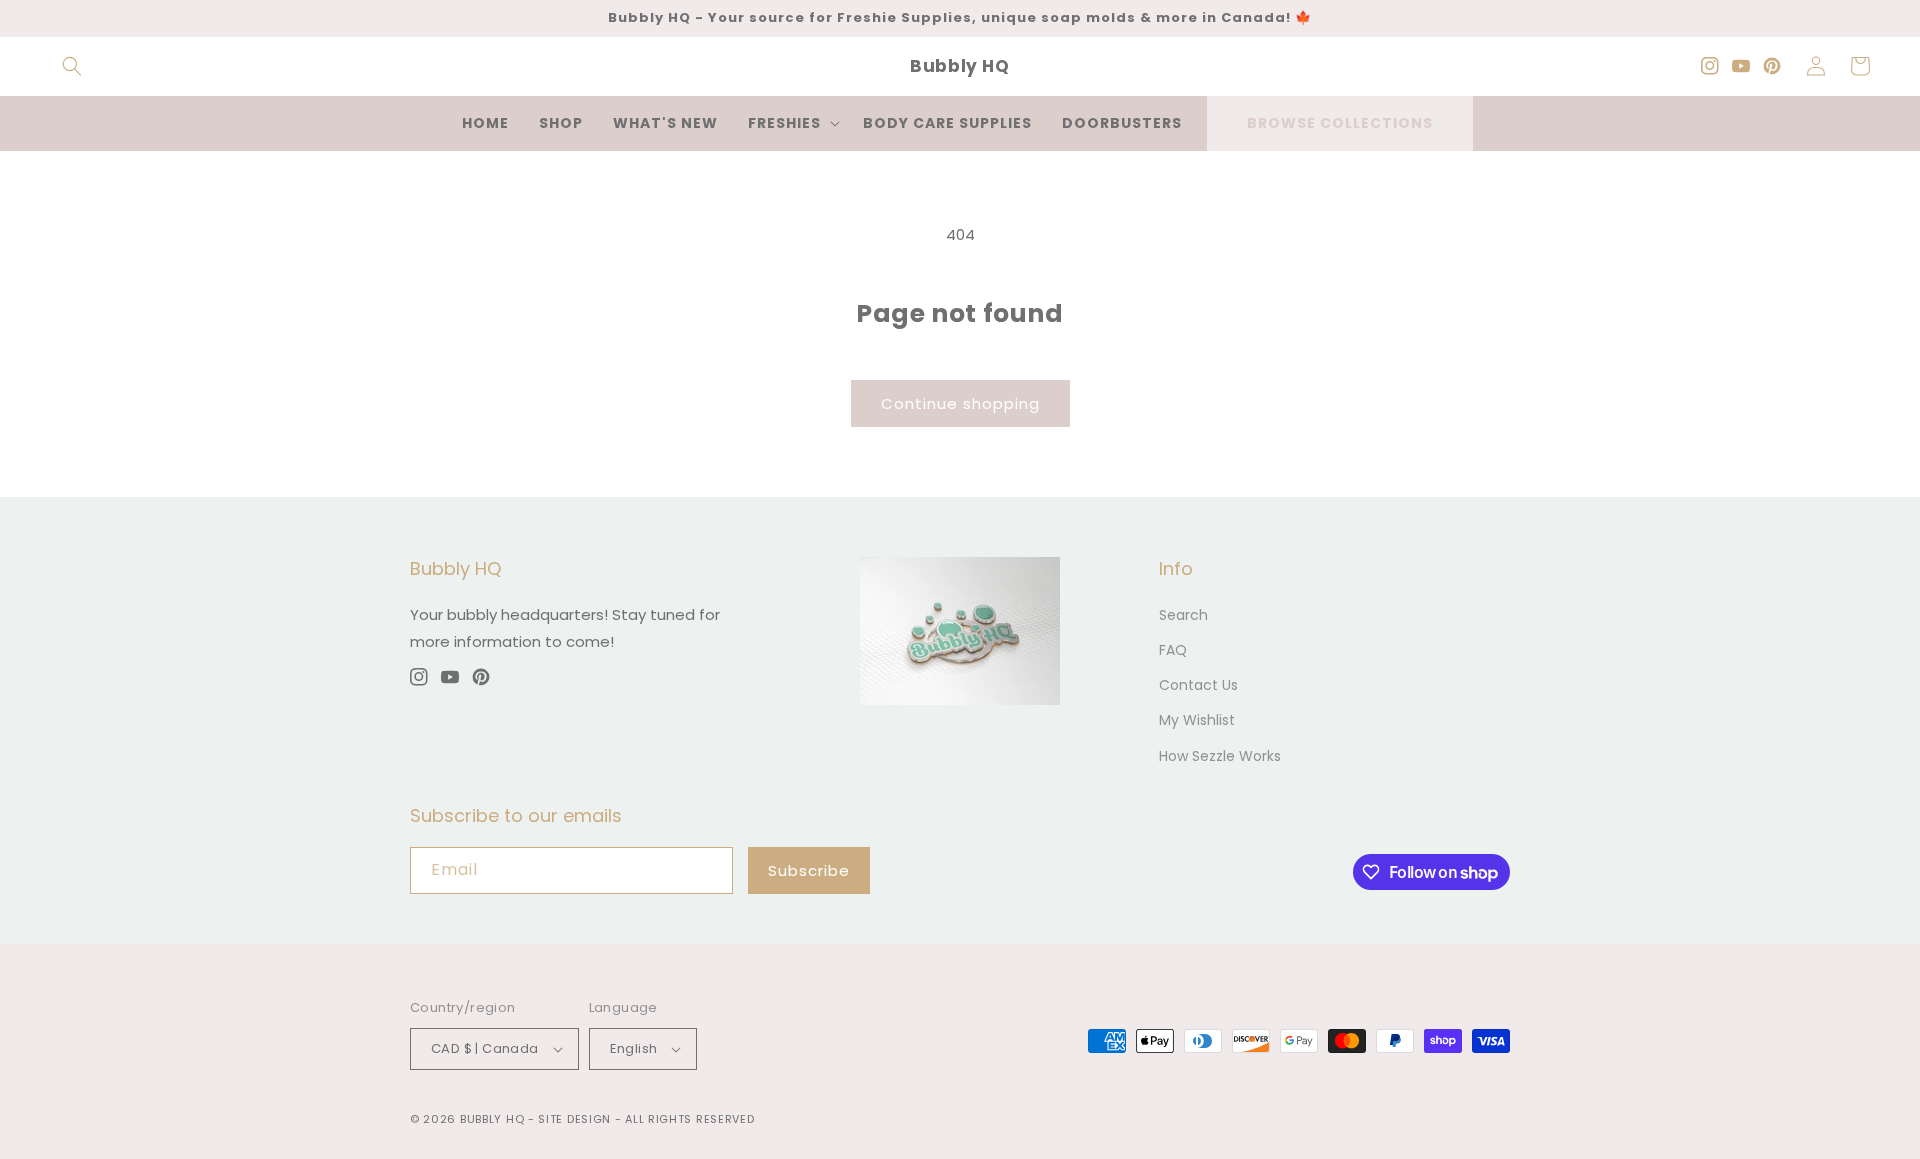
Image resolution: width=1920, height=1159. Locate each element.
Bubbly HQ (492, 1119)
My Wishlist (1197, 720)
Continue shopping (960, 403)
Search (1183, 615)
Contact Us (1198, 685)
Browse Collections (1340, 123)
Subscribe (809, 870)
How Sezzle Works (1220, 756)
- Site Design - (576, 1119)
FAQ (1173, 650)
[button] (72, 66)
